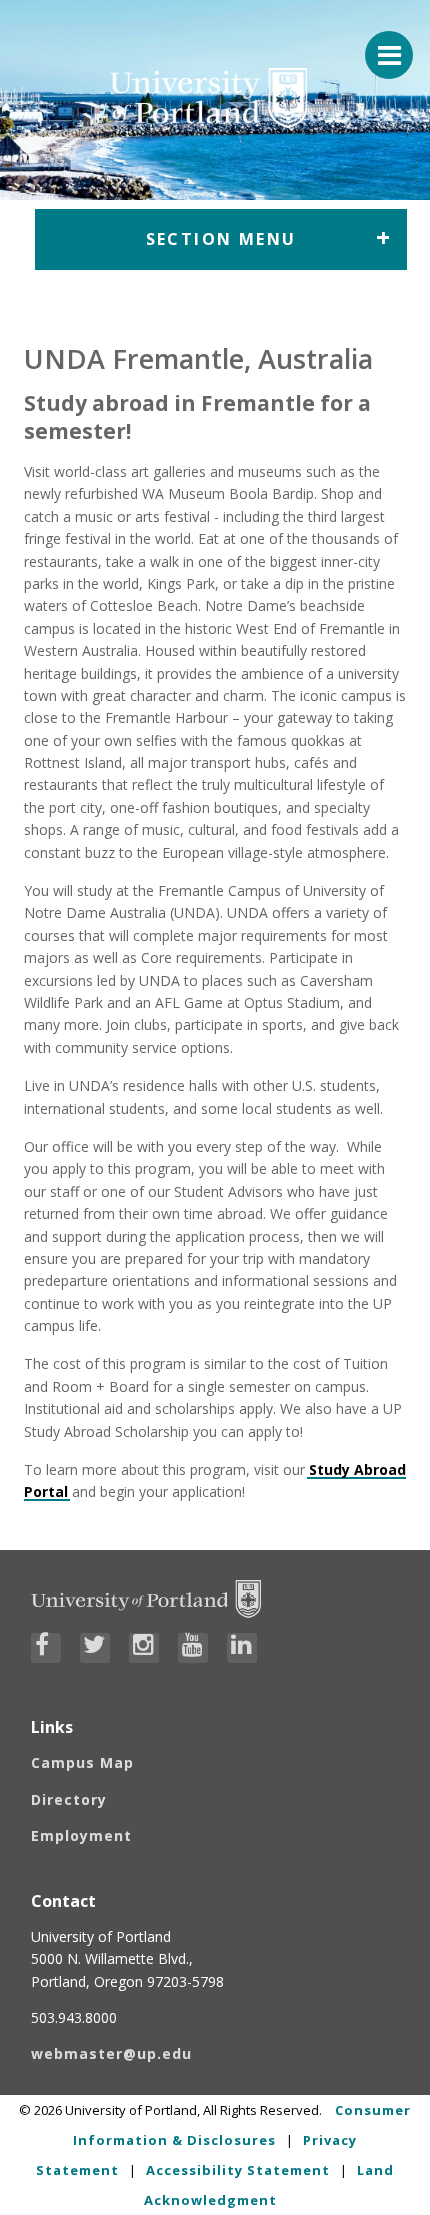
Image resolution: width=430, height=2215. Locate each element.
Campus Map (82, 1762)
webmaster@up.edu (111, 2053)
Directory (69, 1799)
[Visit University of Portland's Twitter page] (95, 1648)
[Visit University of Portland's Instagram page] (144, 1648)
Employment (81, 1835)
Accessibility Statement (238, 2170)
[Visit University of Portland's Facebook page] (46, 1648)
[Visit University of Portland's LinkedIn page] (242, 1648)
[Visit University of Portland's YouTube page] (193, 1648)
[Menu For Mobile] (380, 45)
